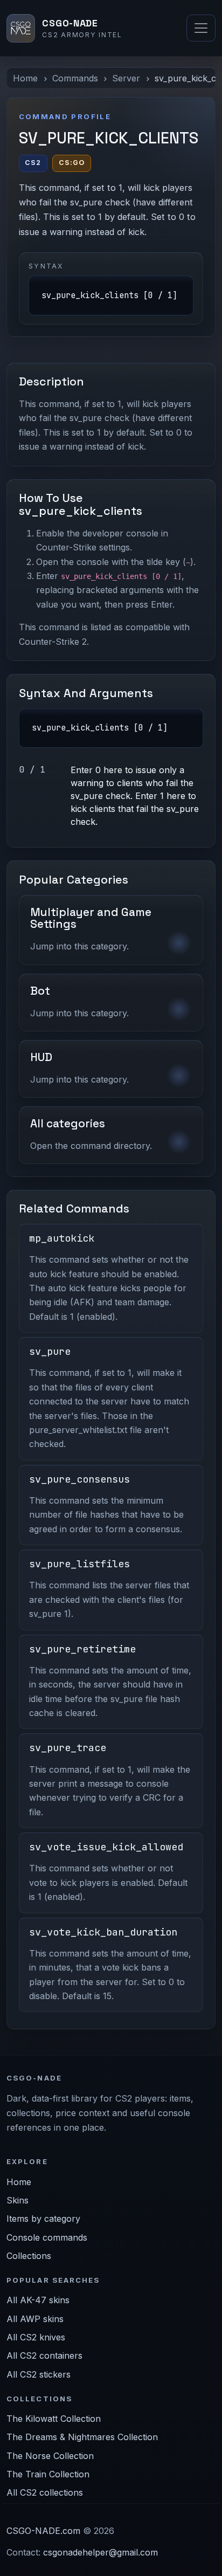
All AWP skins (35, 2319)
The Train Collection (48, 2474)
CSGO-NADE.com (43, 2531)
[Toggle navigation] (201, 28)
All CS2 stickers (39, 2374)
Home (25, 78)
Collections (29, 2256)
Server (126, 78)
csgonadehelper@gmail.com (100, 2552)
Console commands (47, 2237)
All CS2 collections (45, 2492)
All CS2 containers (44, 2355)
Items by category (43, 2219)
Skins (18, 2200)
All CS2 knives (36, 2337)
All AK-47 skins (38, 2300)
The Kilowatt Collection (54, 2419)
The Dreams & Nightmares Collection (82, 2437)
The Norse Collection (50, 2456)
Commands (75, 78)
